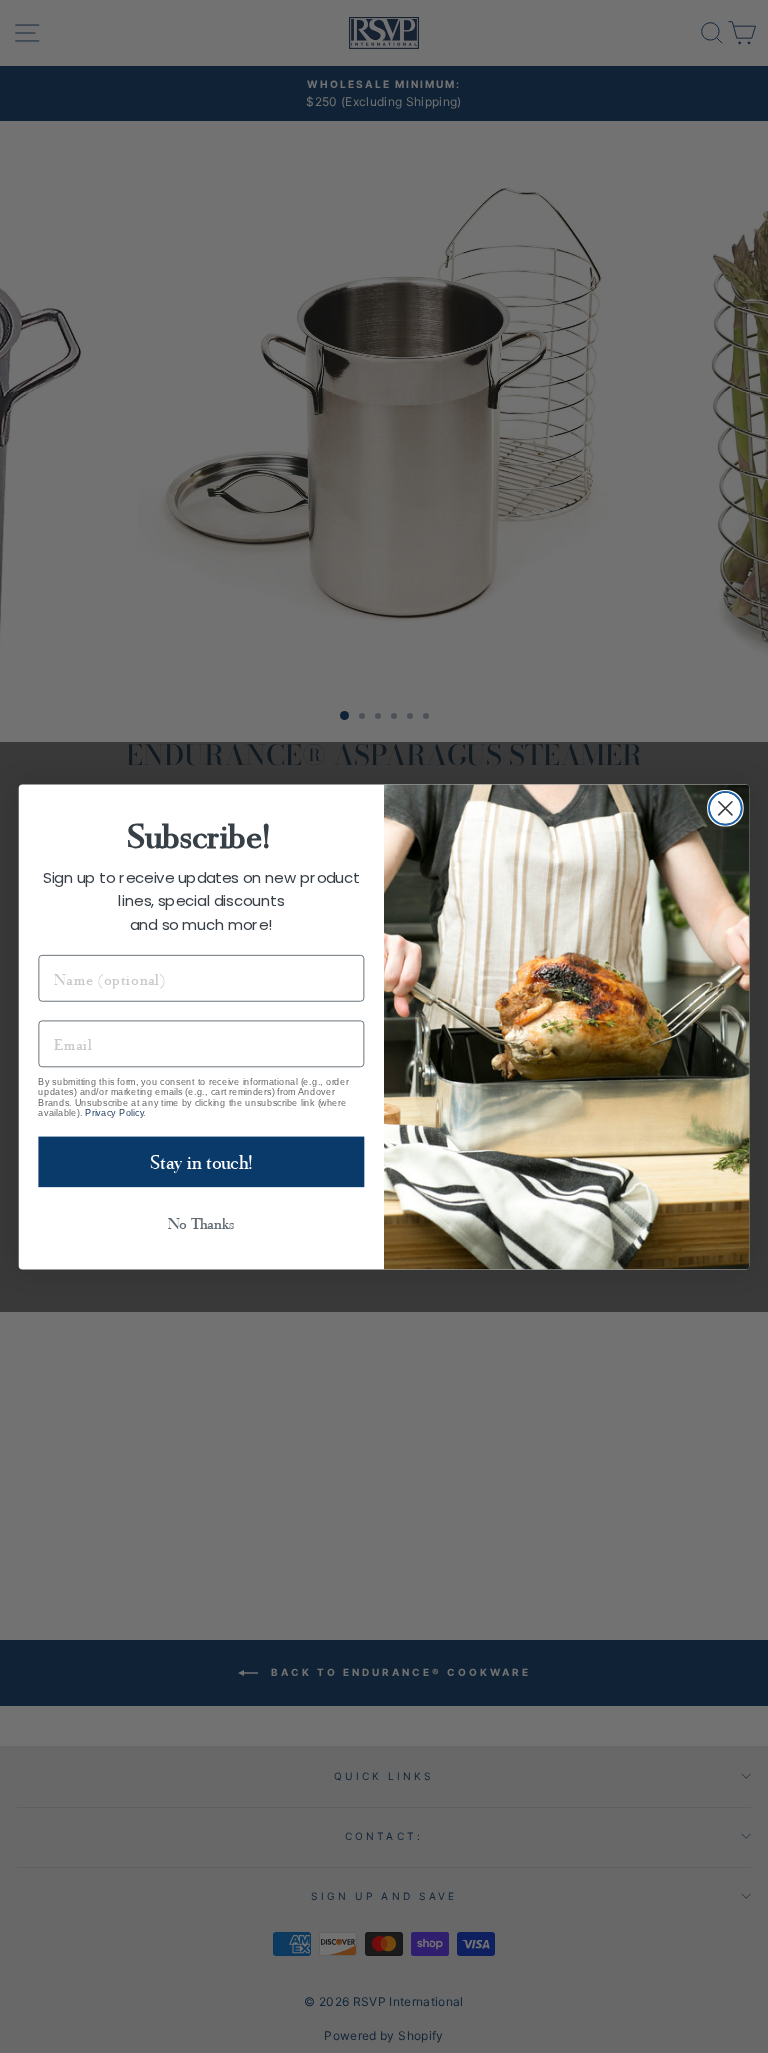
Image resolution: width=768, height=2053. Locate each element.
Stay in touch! (201, 1161)
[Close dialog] (725, 807)
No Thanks (201, 1223)
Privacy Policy (114, 1112)
